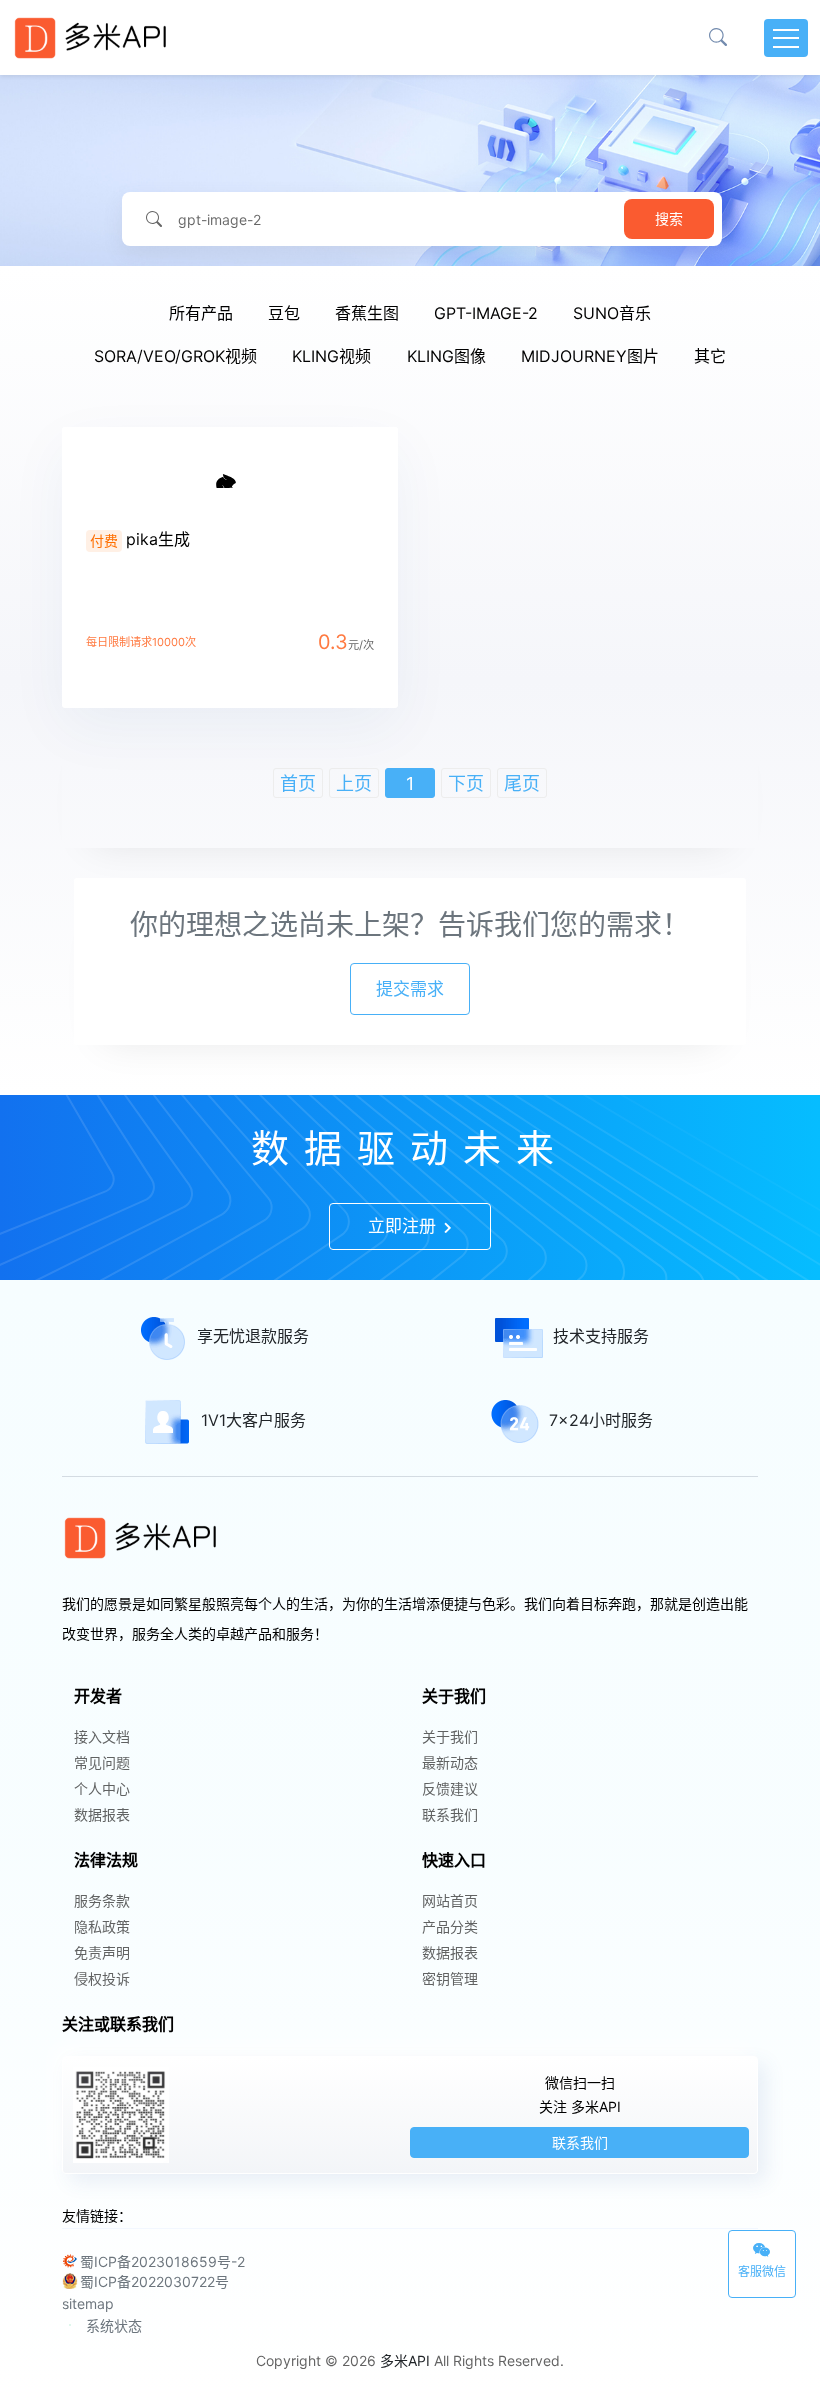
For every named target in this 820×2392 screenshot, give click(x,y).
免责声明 (102, 1952)
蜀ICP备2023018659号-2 (162, 2261)
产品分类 (450, 1926)
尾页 (522, 783)
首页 (298, 783)
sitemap (88, 2303)
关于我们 (450, 1736)
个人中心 (102, 1788)
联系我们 (450, 1814)
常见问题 (102, 1762)
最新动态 (450, 1762)
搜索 (669, 218)
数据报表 (102, 1814)
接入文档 (102, 1736)
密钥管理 (450, 1978)
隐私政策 (102, 1926)
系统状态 (114, 2325)
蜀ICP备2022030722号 (154, 2281)
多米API (405, 2360)
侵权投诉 (102, 1978)
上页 (354, 783)
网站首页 (450, 1900)
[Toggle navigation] (786, 38)
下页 (466, 783)
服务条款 (102, 1900)
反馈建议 (450, 1788)
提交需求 (410, 989)
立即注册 (404, 1226)
